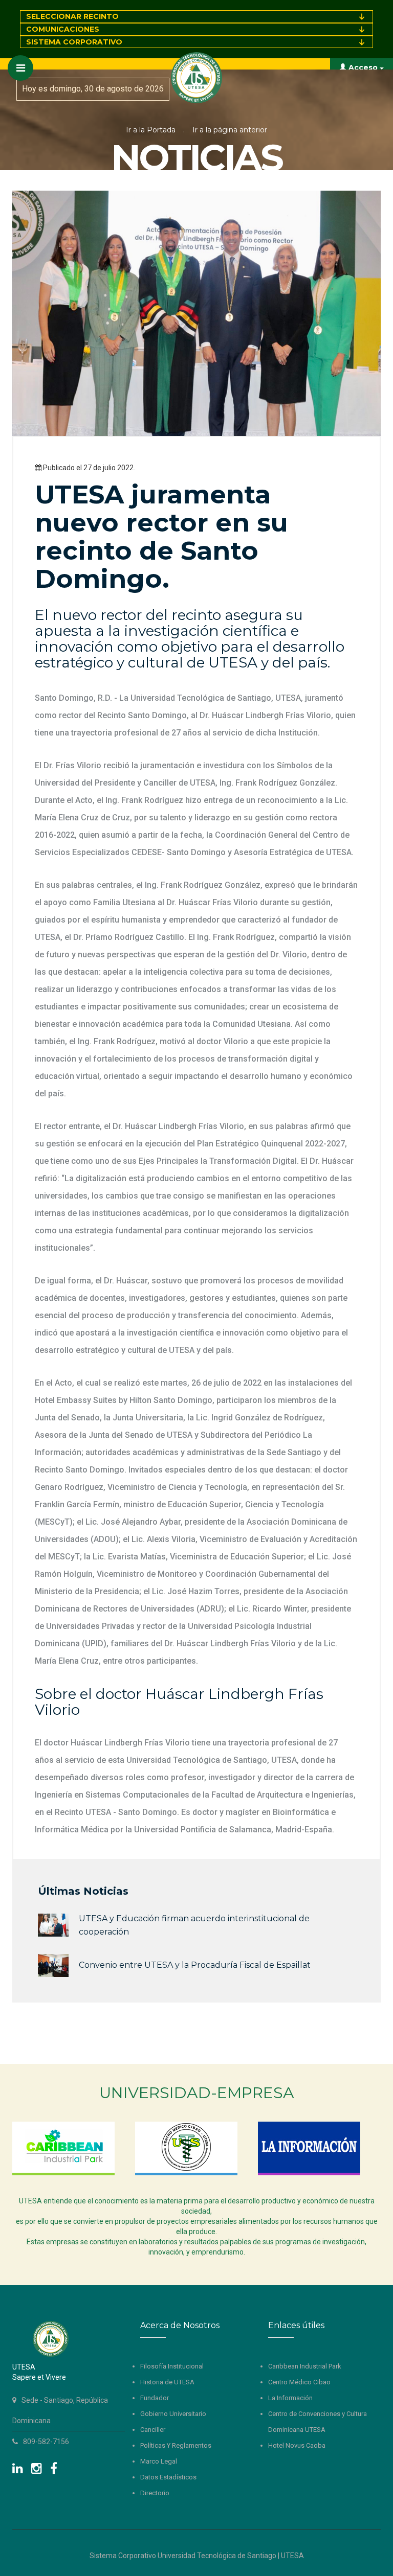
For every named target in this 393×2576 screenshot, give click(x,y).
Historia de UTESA (167, 2382)
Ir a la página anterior (230, 130)
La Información (290, 2398)
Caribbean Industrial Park (305, 2366)
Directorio (155, 2493)
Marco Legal (159, 2461)
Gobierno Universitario (173, 2414)
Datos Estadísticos (168, 2477)
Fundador (155, 2398)
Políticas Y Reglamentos (176, 2445)
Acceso (363, 67)
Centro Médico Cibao (299, 2382)
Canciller (153, 2430)
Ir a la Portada (151, 130)
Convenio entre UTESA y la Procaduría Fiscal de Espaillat (195, 1965)
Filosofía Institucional (172, 2366)
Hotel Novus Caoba (297, 2445)
